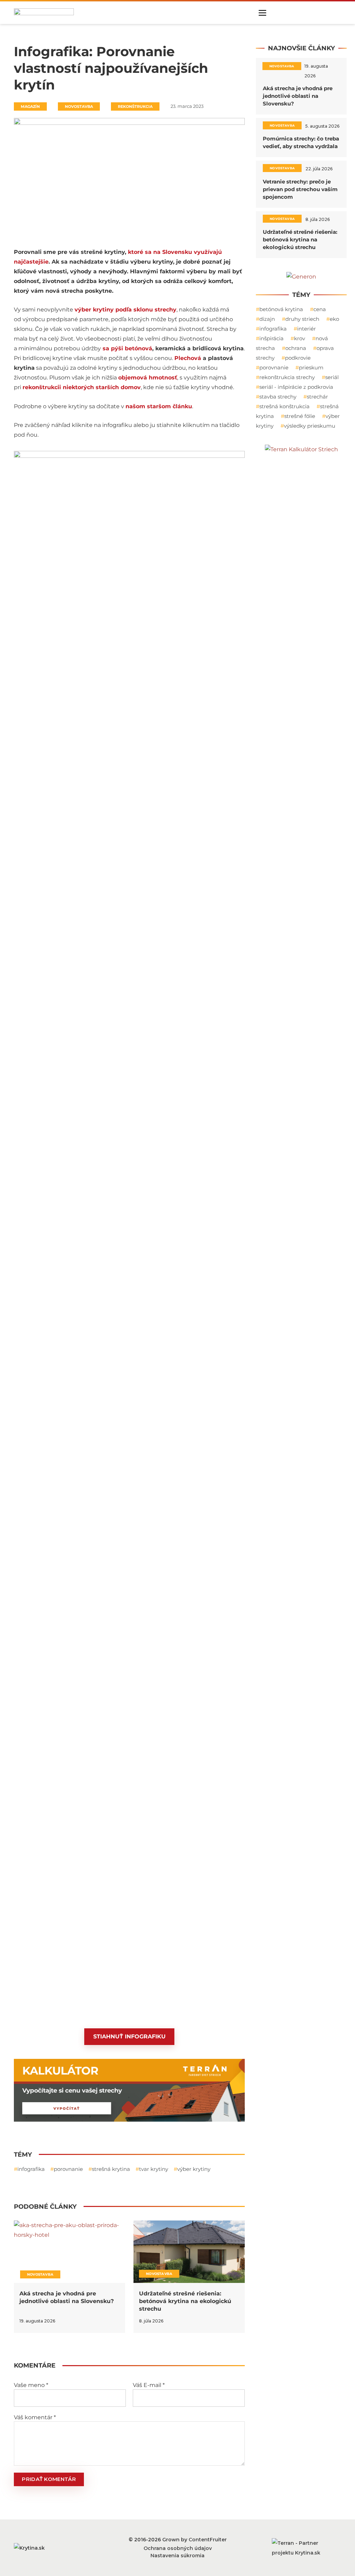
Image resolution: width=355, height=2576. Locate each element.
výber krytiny (194, 2169)
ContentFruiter (208, 2540)
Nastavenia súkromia (177, 2556)
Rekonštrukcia (135, 106)
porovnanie (68, 2169)
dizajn (267, 319)
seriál (332, 377)
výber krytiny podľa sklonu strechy (125, 310)
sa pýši (113, 348)
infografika (31, 2169)
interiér (306, 329)
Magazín (30, 106)
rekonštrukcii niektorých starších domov (82, 387)
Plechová (188, 358)
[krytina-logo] (44, 12)
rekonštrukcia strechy (287, 377)
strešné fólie (300, 416)
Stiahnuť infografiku (129, 2036)
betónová (138, 348)
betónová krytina (281, 309)
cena (320, 309)
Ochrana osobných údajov (178, 2548)
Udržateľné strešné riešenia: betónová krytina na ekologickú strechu (185, 2301)
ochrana (296, 348)
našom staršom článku (159, 406)
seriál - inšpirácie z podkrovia (296, 387)
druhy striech (302, 319)
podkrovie (298, 358)
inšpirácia (271, 338)
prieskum (311, 367)
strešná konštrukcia (284, 406)
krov (300, 338)
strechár (317, 397)
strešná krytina (111, 2169)
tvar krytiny (154, 2169)
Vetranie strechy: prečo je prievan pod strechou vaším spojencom (300, 189)
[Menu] (262, 13)
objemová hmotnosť (148, 378)
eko (334, 319)
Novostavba (79, 106)
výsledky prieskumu (310, 426)
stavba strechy (278, 397)
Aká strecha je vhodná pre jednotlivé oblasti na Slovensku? (298, 96)
